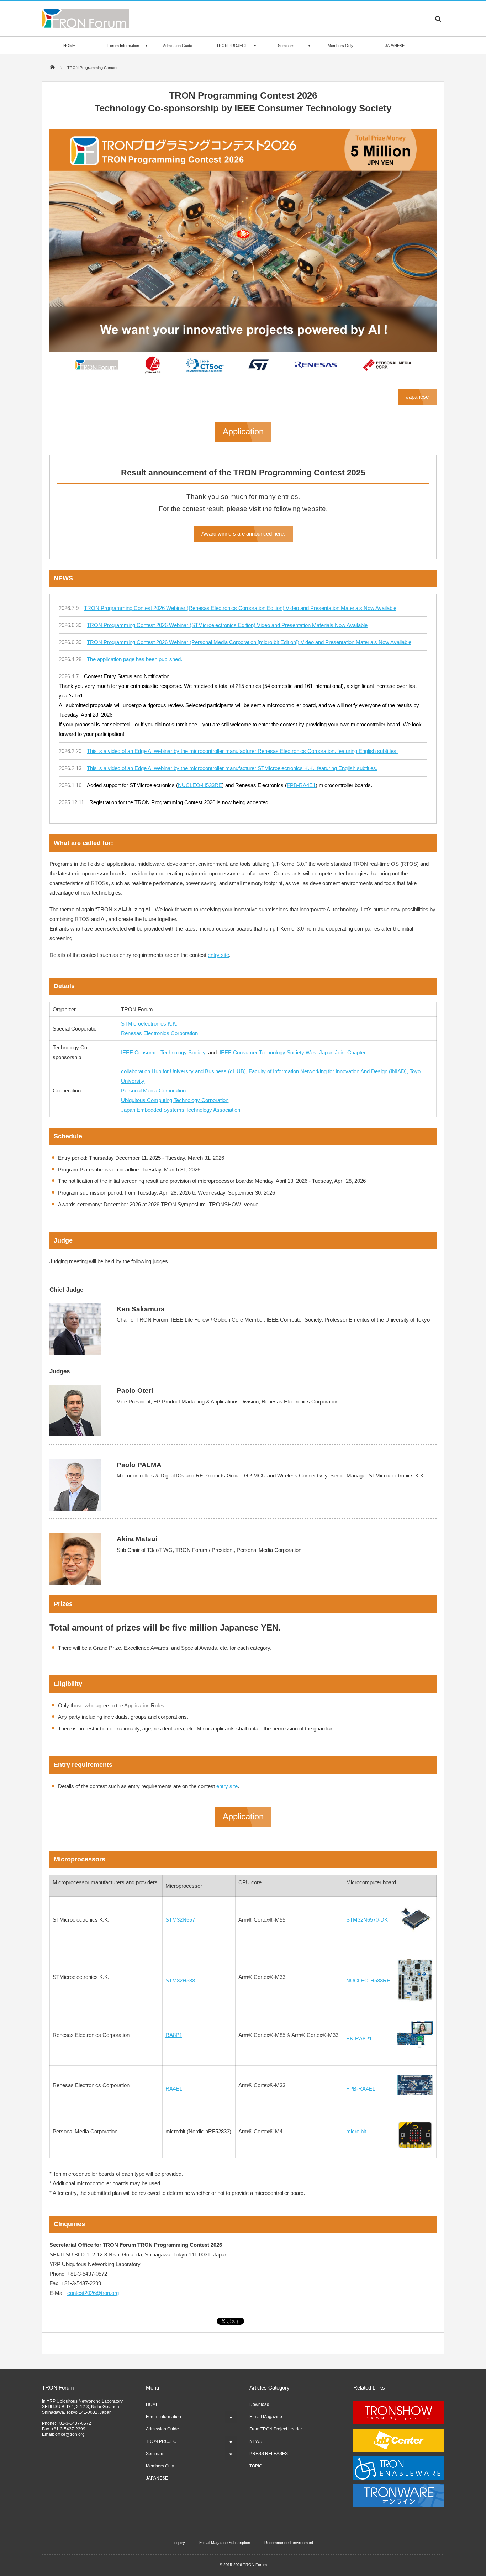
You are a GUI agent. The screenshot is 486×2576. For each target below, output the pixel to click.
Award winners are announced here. (243, 534)
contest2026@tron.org (93, 2293)
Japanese (417, 397)
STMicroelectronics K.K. (149, 1024)
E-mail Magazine (266, 2417)
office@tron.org (70, 2434)
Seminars (286, 46)
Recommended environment (289, 2543)
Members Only (340, 46)
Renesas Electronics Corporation (159, 1033)
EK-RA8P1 (359, 2038)
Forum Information (123, 46)
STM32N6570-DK (367, 1920)
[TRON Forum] (86, 26)
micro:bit (356, 2131)
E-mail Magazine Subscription (225, 2543)
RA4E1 (174, 2089)
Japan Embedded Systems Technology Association (181, 1110)
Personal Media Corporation (153, 1091)
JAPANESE (395, 46)
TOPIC (256, 2466)
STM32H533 (180, 1980)
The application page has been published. (134, 659)
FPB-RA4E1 (301, 785)
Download (259, 2404)
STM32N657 (180, 1920)
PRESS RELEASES (269, 2454)
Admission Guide (178, 46)
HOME (69, 46)
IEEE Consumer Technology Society (163, 1052)
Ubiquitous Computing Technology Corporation (175, 1100)
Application (243, 431)
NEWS (256, 2441)
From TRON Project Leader (276, 2429)
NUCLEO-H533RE (200, 785)
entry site (218, 955)
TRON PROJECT (232, 46)
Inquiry (179, 2543)
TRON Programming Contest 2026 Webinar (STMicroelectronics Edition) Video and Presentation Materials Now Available (227, 625)
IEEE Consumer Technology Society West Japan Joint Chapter (293, 1052)
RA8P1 (174, 2035)
